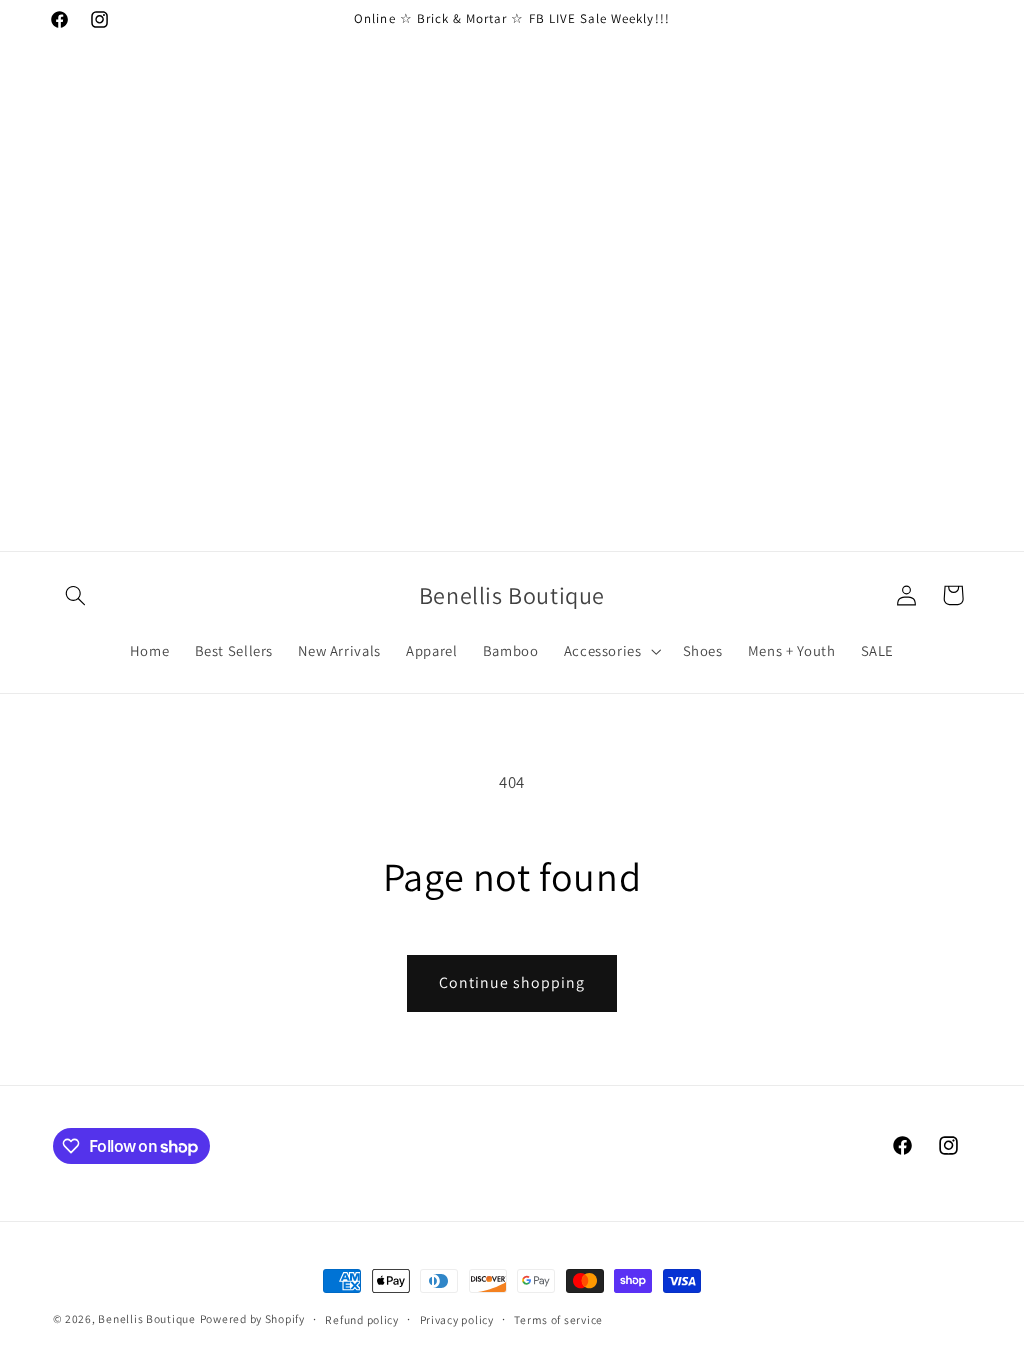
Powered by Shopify (252, 1318)
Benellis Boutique (147, 1318)
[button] (76, 595)
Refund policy (362, 1319)
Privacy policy (457, 1319)
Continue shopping (512, 982)
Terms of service (558, 1319)
